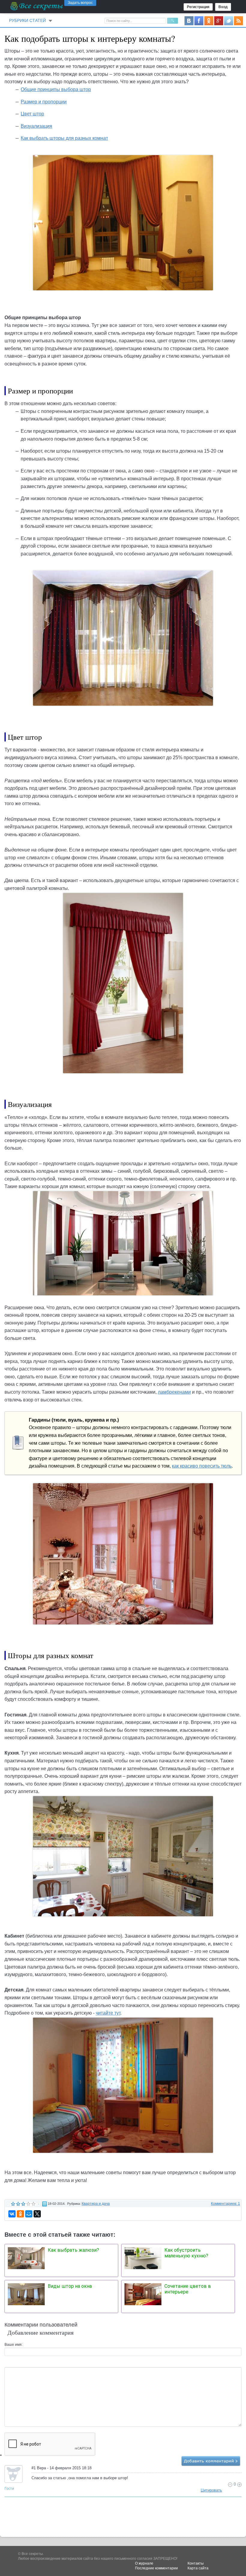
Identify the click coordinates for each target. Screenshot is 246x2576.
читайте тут (108, 2013)
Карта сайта (198, 2568)
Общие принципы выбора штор (56, 89)
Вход (223, 7)
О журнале (144, 2563)
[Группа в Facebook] (199, 20)
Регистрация (198, 7)
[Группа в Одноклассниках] (209, 20)
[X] (37, 2214)
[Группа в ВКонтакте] (189, 20)
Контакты (196, 2563)
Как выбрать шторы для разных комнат (64, 138)
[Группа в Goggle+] (219, 20)
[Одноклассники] (20, 2214)
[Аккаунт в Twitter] (229, 20)
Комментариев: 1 (225, 2204)
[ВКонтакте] (12, 2214)
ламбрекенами (174, 1392)
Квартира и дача (96, 2204)
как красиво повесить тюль (202, 1466)
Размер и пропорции (44, 102)
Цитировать (211, 2490)
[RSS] (238, 20)
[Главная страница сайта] (37, 6)
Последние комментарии (156, 2568)
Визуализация (36, 126)
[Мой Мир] (29, 2214)
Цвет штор (32, 114)
